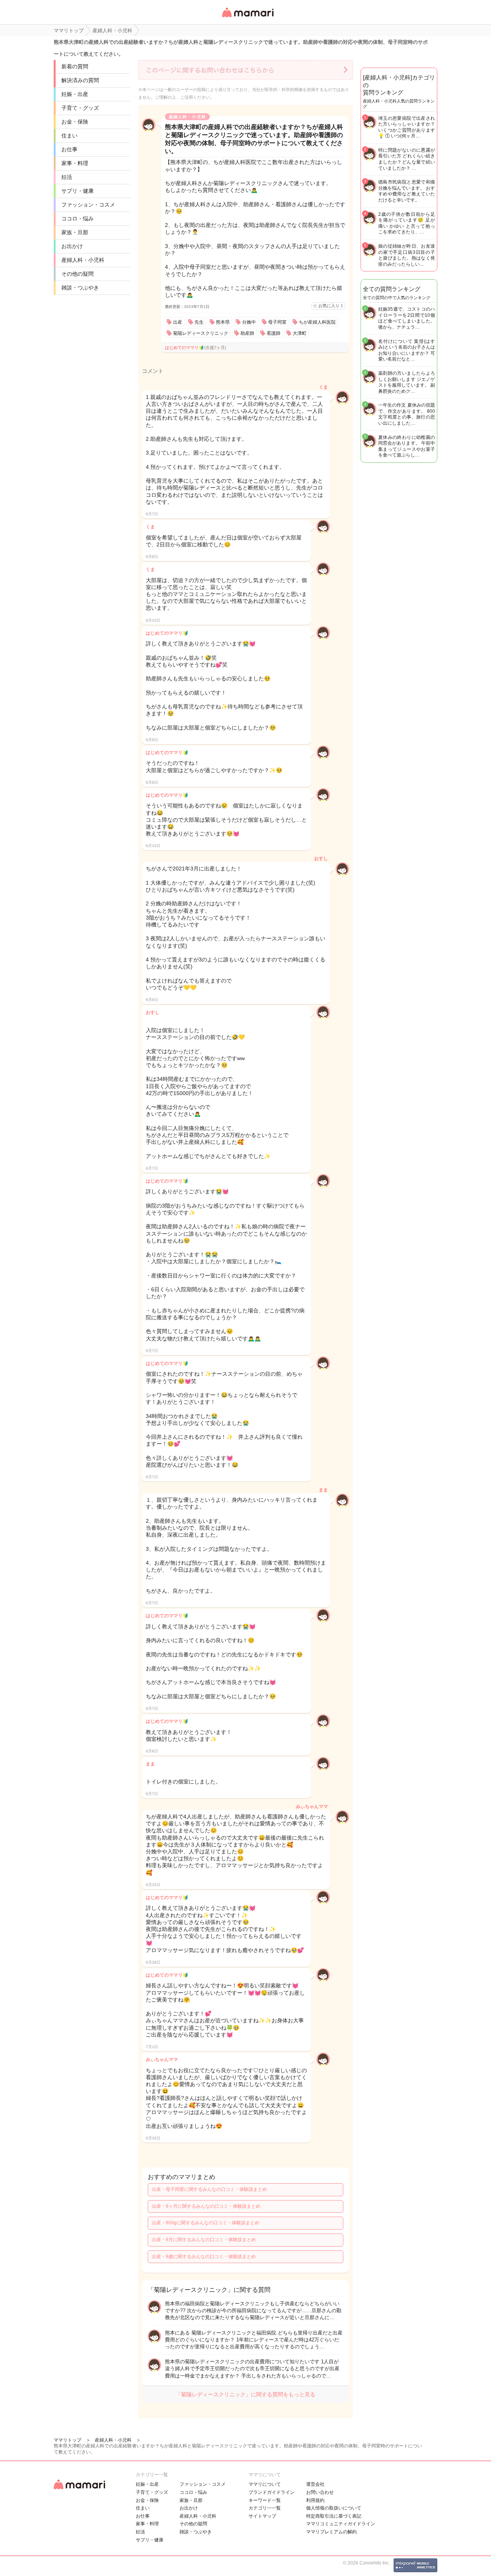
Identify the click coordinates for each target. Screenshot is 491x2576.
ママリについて (265, 2484)
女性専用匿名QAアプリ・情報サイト (247, 18)
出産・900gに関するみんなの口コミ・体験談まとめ (206, 2223)
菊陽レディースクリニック (201, 333)
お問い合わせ (320, 2492)
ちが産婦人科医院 (317, 322)
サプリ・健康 (77, 191)
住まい (69, 136)
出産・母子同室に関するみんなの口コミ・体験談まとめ (209, 2189)
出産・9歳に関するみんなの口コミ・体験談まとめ (204, 2257)
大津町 (300, 333)
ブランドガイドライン (272, 2492)
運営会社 (315, 2484)
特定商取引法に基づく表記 (334, 2516)
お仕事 (69, 149)
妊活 (67, 177)
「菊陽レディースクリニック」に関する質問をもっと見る (245, 2394)
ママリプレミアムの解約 (331, 2532)
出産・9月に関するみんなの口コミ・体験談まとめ (204, 2240)
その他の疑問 (77, 274)
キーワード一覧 (265, 2500)
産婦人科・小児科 (83, 260)
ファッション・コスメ (88, 205)
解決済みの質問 (80, 80)
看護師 (274, 333)
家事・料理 (75, 163)
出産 (178, 322)
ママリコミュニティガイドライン (341, 2524)
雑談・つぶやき (80, 288)
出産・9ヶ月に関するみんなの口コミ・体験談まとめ (206, 2206)
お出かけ (72, 246)
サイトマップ (262, 2516)
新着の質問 (75, 66)
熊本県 (223, 322)
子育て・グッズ (80, 108)
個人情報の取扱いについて (334, 2508)
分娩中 (249, 322)
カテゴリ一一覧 (265, 2508)
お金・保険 (75, 122)
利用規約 (315, 2500)
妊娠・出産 (75, 94)
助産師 (247, 333)
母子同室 (277, 322)
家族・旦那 (75, 232)
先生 (199, 322)
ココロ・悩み (77, 218)
